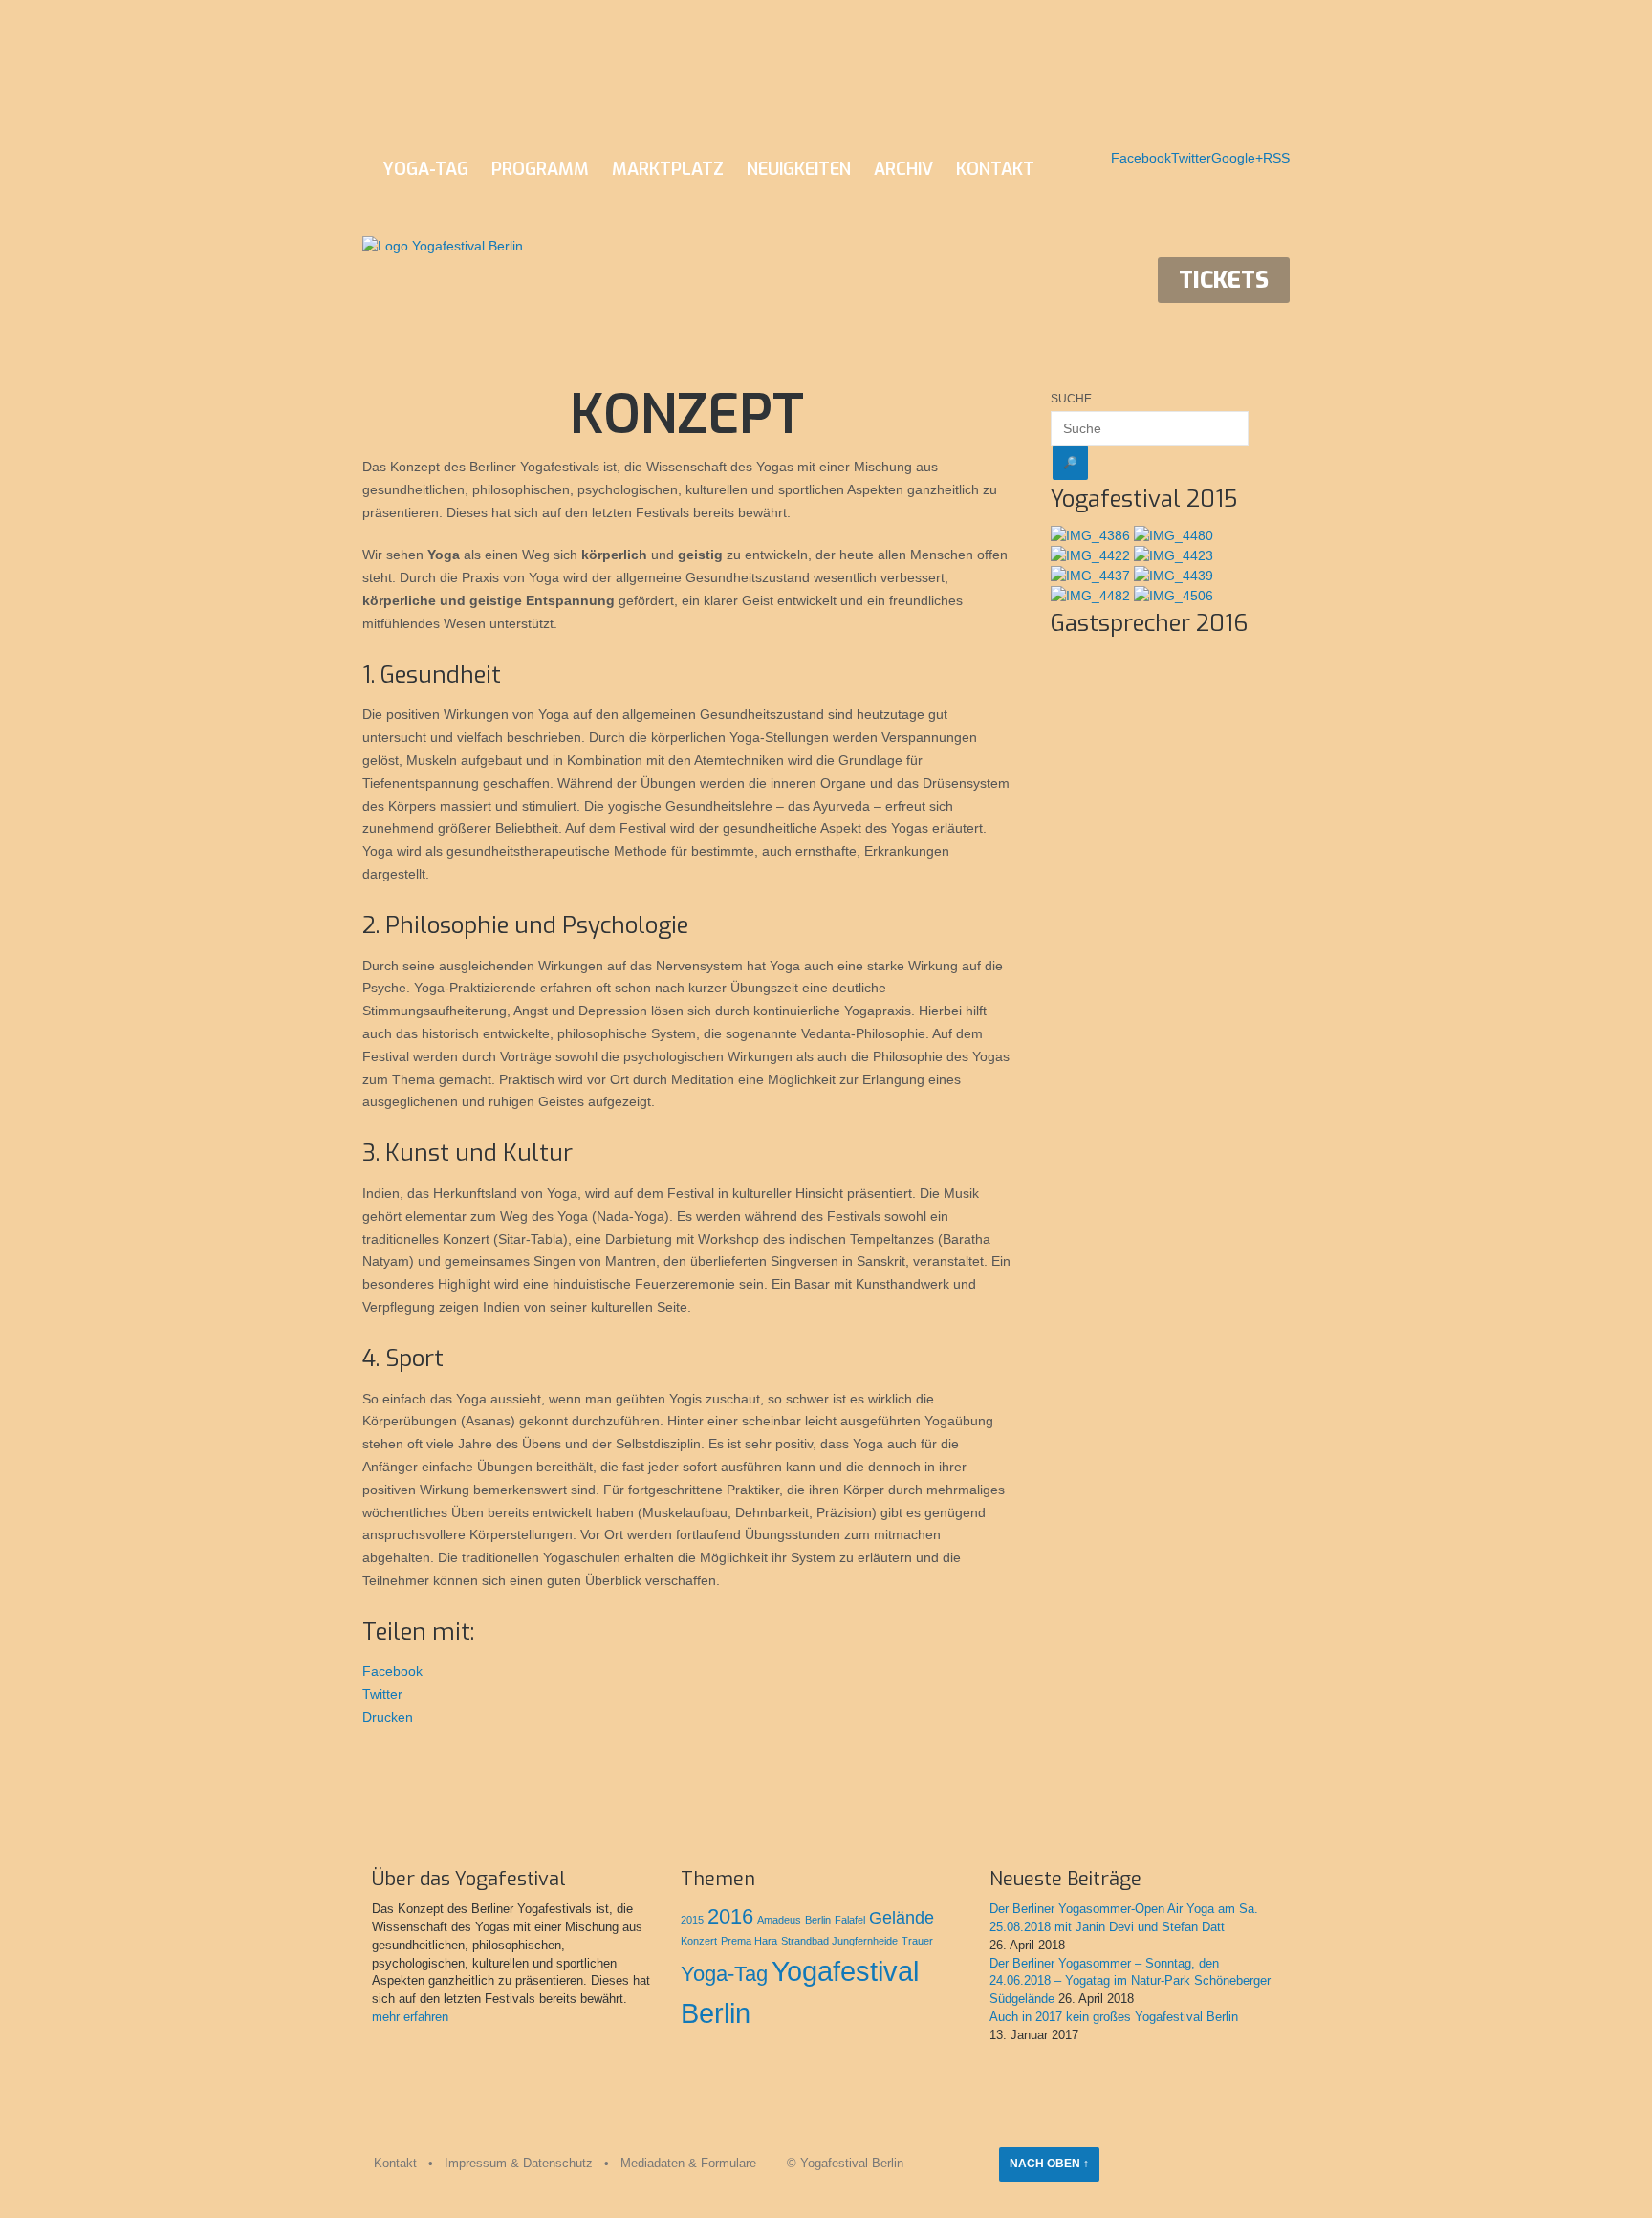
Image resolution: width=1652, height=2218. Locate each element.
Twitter (1191, 158)
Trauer (917, 1941)
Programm (540, 169)
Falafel (850, 1920)
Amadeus (779, 1920)
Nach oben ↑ (1049, 2164)
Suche (1071, 399)
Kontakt (995, 169)
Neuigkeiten (799, 169)
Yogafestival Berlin (852, 2164)
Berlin (818, 1920)
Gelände (902, 1918)
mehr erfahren (410, 2017)
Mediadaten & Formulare (688, 2164)
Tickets (1224, 280)
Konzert (699, 1941)
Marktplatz (668, 169)
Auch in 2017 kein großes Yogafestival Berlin (1114, 2017)
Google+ (1237, 158)
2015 (692, 1920)
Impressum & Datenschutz (519, 2164)
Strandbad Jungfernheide (839, 1941)
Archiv (903, 169)
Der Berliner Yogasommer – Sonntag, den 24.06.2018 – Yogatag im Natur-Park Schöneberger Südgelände (1130, 1982)
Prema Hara (749, 1941)
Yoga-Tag (426, 169)
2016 (730, 1916)
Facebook (1141, 158)
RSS (1276, 158)
